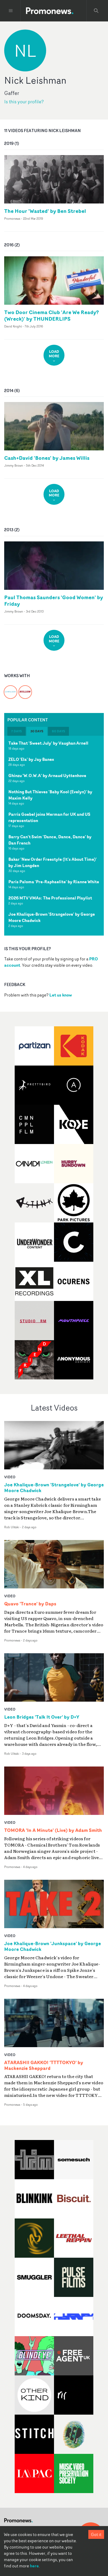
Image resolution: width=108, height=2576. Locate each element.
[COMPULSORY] (10, 689)
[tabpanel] (54, 836)
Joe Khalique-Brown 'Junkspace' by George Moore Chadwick (53, 1946)
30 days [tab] (37, 731)
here (34, 2566)
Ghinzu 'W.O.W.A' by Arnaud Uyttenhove (47, 775)
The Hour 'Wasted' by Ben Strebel (45, 211)
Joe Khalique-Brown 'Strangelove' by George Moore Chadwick (54, 1488)
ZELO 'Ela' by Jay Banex (31, 759)
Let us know (61, 995)
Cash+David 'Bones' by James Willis (47, 458)
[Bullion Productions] (25, 689)
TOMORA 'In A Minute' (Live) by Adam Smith (53, 1830)
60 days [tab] (58, 731)
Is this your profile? (24, 102)
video (10, 1477)
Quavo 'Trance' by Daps (30, 1604)
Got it (96, 2534)
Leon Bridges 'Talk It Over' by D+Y (42, 1717)
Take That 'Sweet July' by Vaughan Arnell (48, 743)
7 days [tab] (17, 731)
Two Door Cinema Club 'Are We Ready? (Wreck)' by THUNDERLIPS (52, 315)
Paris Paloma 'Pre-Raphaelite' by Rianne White (54, 882)
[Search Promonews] (96, 11)
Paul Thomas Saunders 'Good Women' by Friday (54, 601)
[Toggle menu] (11, 11)
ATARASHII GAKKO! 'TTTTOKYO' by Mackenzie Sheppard (44, 2065)
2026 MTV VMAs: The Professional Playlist (50, 898)
